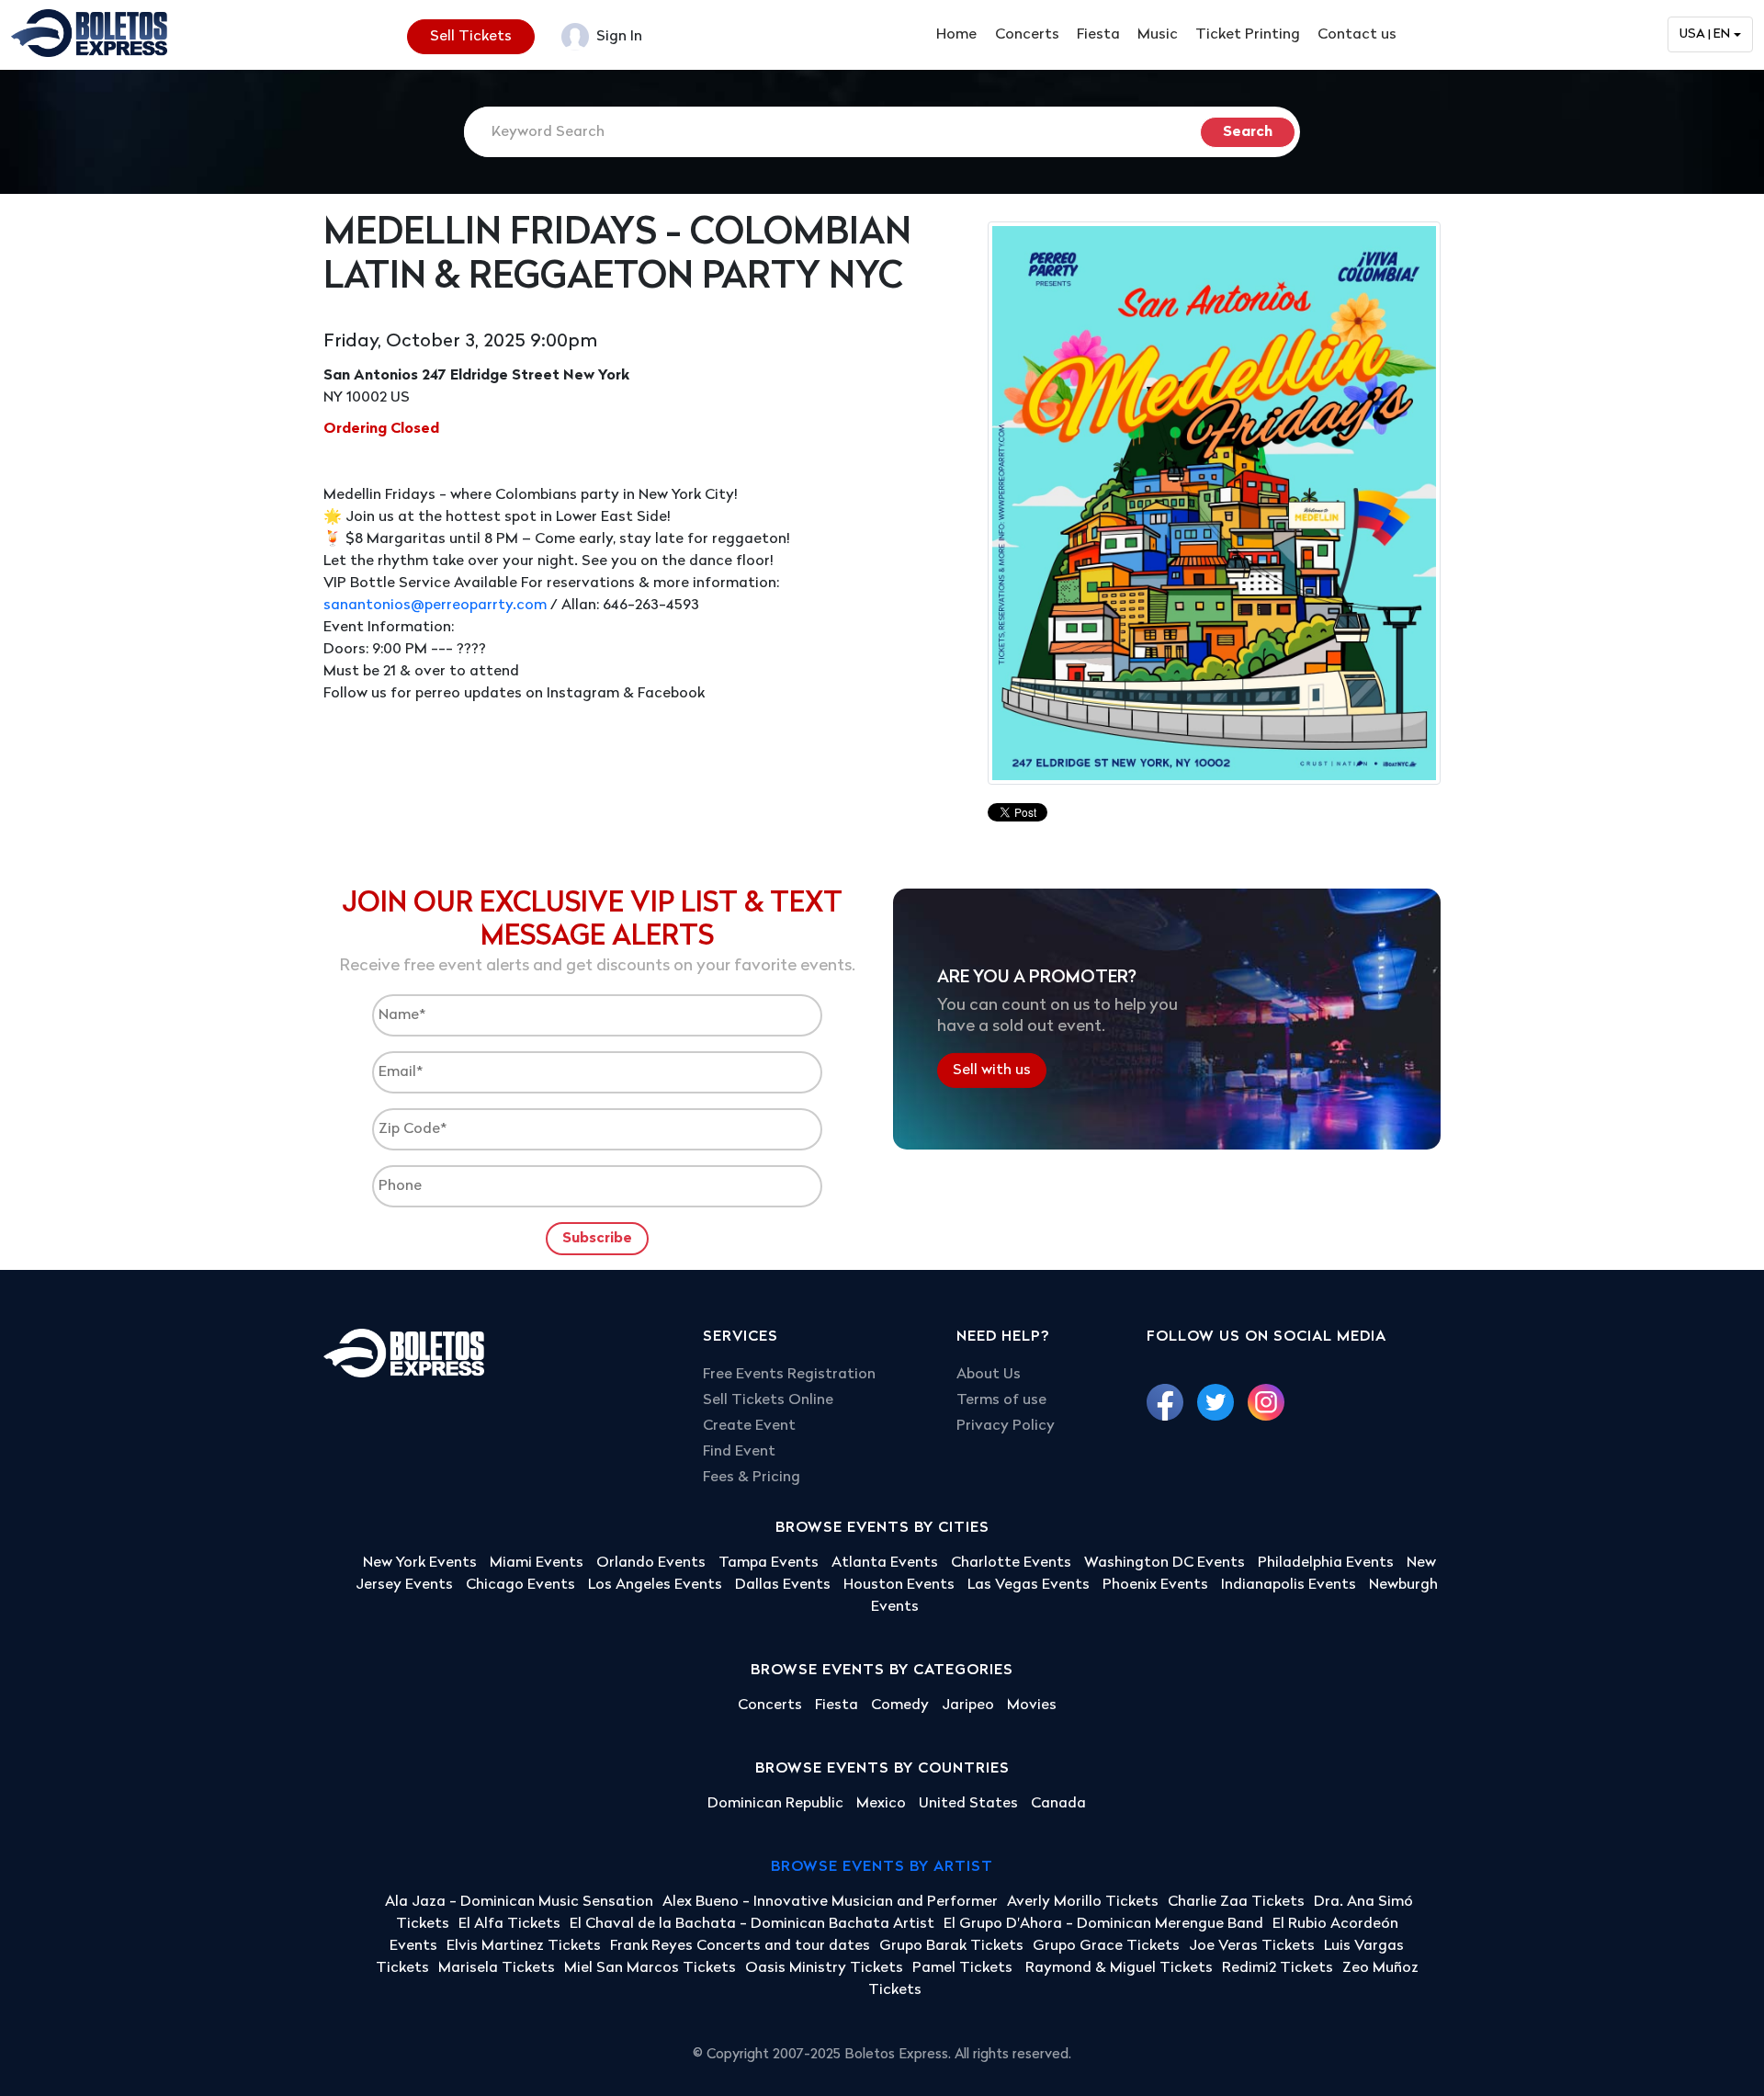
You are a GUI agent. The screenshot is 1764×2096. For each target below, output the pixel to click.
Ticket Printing (1248, 35)
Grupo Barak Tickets (951, 1946)
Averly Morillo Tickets (1083, 1902)
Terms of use (1001, 1400)
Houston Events (899, 1585)
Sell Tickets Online (768, 1400)
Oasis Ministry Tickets (824, 1968)
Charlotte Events (1011, 1563)
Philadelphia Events (1326, 1563)
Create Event (749, 1426)
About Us (989, 1375)
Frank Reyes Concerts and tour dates (740, 1946)
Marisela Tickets (497, 1968)
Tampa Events (769, 1563)
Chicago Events (520, 1585)
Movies (1032, 1705)
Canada (1058, 1804)
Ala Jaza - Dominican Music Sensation (519, 1902)
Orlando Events (651, 1563)
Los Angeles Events (655, 1585)
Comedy (900, 1705)
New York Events (420, 1563)
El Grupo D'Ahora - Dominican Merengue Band (1103, 1924)
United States (968, 1804)
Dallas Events (783, 1585)
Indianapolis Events (1289, 1585)
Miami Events (537, 1563)
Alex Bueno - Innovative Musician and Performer (830, 1902)
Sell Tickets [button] (471, 37)
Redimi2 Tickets (1278, 1968)
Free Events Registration (789, 1375)
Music (1158, 35)
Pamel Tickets (964, 1968)
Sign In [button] (617, 37)
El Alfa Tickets (509, 1924)
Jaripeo (968, 1705)
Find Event (739, 1452)
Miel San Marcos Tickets (650, 1968)
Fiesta (1098, 35)
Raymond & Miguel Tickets (1119, 1968)
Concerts (1027, 35)
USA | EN (1705, 34)
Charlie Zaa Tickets (1236, 1902)
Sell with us (992, 1071)
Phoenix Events (1155, 1585)
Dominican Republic (775, 1804)
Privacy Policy (1006, 1426)
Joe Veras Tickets (1252, 1946)
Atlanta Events (885, 1563)
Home (956, 35)
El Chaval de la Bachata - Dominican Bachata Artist (752, 1924)
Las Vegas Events (1029, 1585)
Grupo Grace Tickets (1106, 1946)
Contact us (1357, 35)
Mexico (881, 1804)
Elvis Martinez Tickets (524, 1946)
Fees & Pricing (752, 1478)
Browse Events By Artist (882, 1867)
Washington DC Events (1165, 1563)
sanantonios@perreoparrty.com (435, 606)
